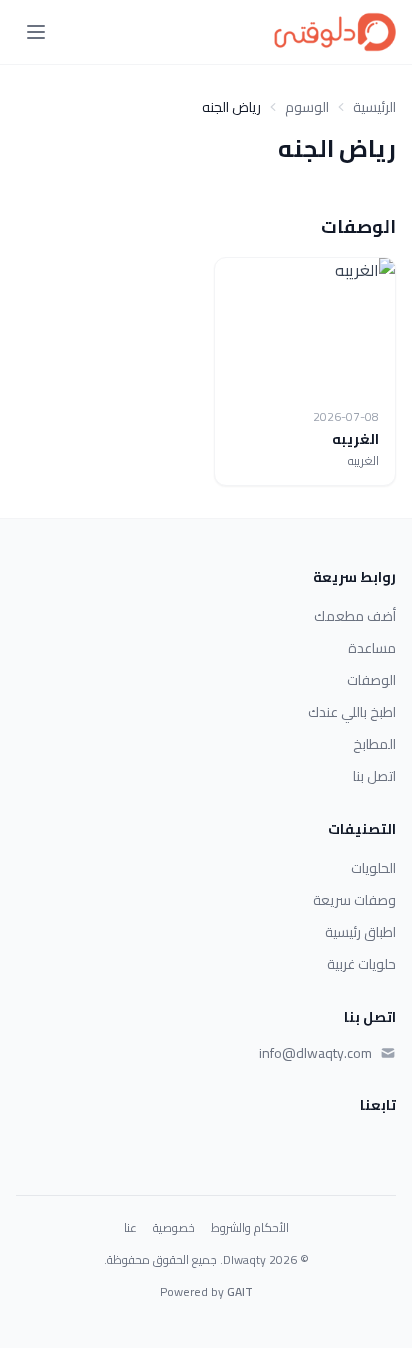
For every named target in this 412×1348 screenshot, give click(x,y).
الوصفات (371, 680)
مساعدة (372, 648)
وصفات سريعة (354, 900)
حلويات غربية (361, 964)
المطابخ (374, 744)
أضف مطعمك (355, 616)
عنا (130, 1228)
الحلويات (373, 868)
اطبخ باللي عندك (352, 712)
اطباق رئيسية (360, 932)
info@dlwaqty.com (315, 1053)
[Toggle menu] (36, 32)
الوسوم (307, 107)
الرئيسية (374, 107)
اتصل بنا (374, 776)
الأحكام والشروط (250, 1228)
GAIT (240, 1291)
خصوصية (174, 1228)
